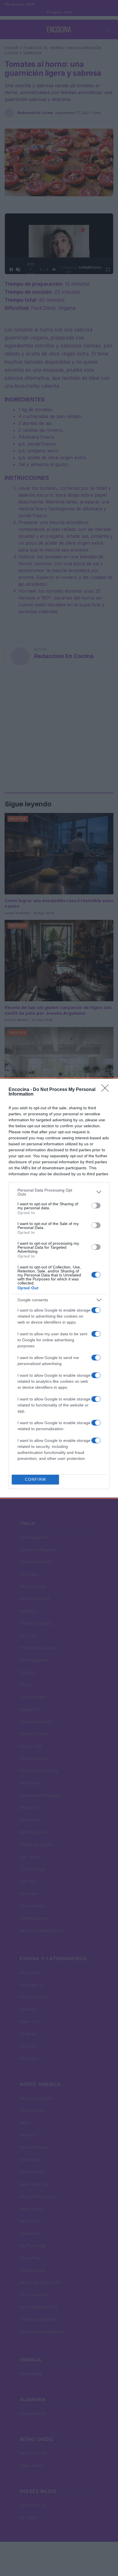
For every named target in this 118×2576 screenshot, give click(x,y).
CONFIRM (36, 1479)
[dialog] (59, 1288)
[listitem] (59, 1192)
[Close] (107, 1090)
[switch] (96, 1206)
